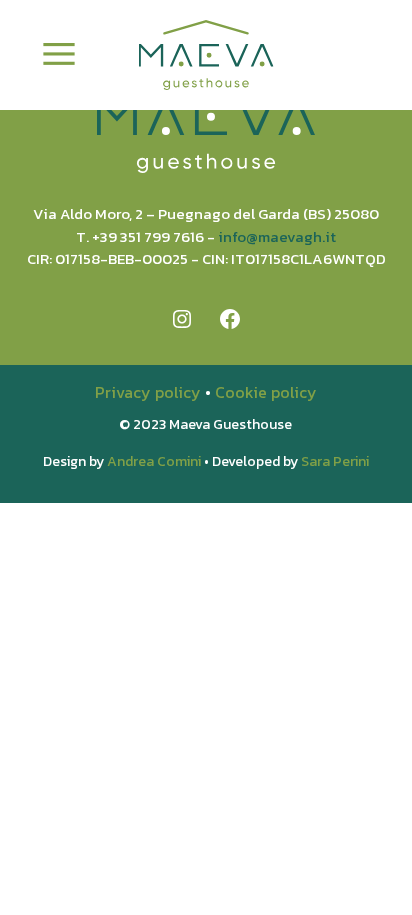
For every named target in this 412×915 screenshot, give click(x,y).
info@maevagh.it (277, 236)
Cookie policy (266, 392)
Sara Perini (335, 461)
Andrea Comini (154, 461)
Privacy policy (148, 392)
